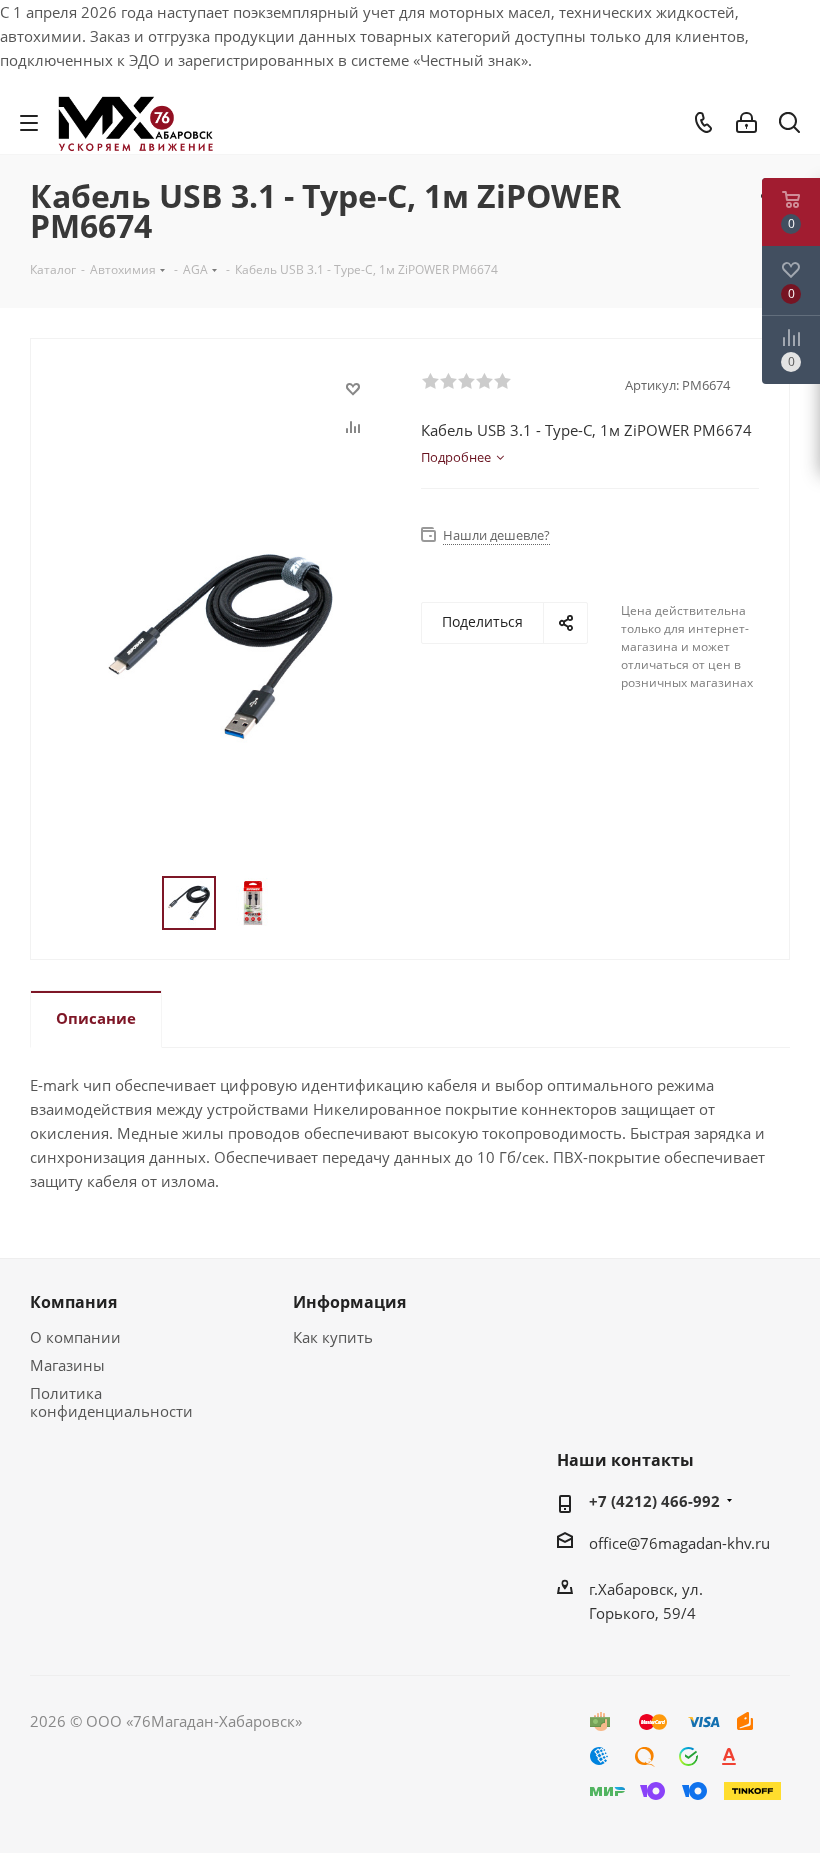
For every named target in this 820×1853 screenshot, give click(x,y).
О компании (75, 1337)
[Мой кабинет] (746, 123)
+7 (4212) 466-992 (654, 1501)
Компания (73, 1302)
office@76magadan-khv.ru (679, 1543)
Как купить (333, 1337)
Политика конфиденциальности (111, 1402)
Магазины (67, 1365)
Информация (349, 1302)
